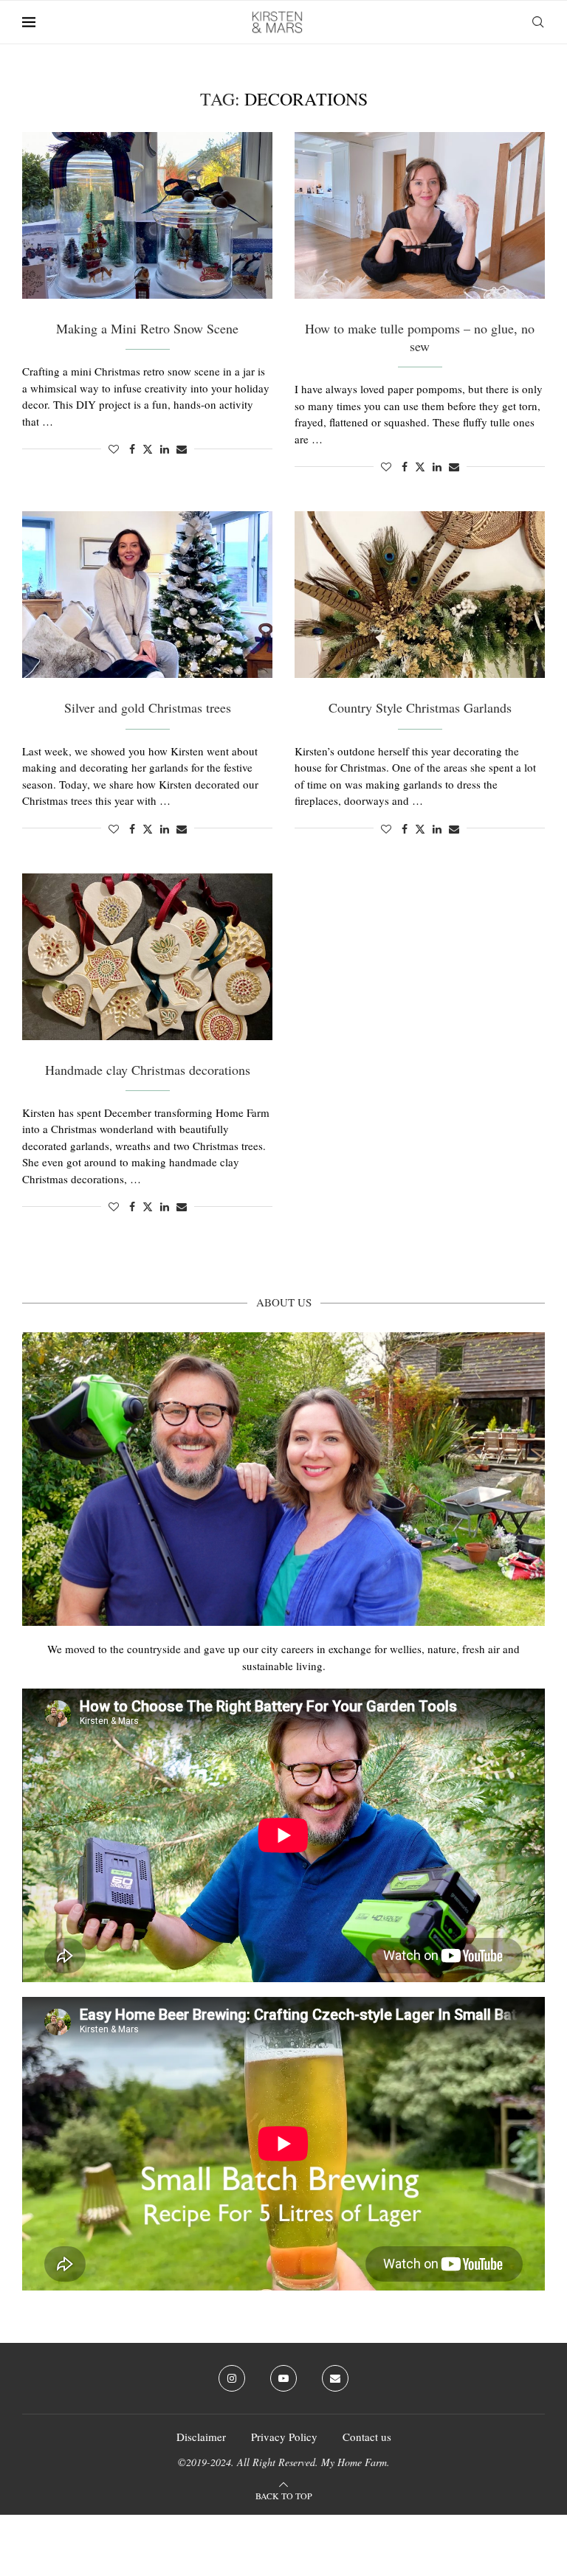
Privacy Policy (284, 2437)
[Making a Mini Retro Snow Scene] (147, 215)
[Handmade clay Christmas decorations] (147, 957)
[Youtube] (283, 2378)
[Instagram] (232, 2378)
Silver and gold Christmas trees (148, 707)
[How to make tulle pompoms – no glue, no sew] (420, 215)
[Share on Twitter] (148, 449)
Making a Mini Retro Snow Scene (147, 328)
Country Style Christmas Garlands (420, 707)
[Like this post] (114, 449)
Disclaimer (201, 2437)
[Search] (537, 22)
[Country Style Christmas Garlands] (420, 595)
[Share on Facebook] (132, 449)
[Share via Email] (182, 449)
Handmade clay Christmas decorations (148, 1070)
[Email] (335, 2378)
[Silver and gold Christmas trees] (147, 595)
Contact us (367, 2437)
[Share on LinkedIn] (165, 449)
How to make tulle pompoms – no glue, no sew (420, 337)
